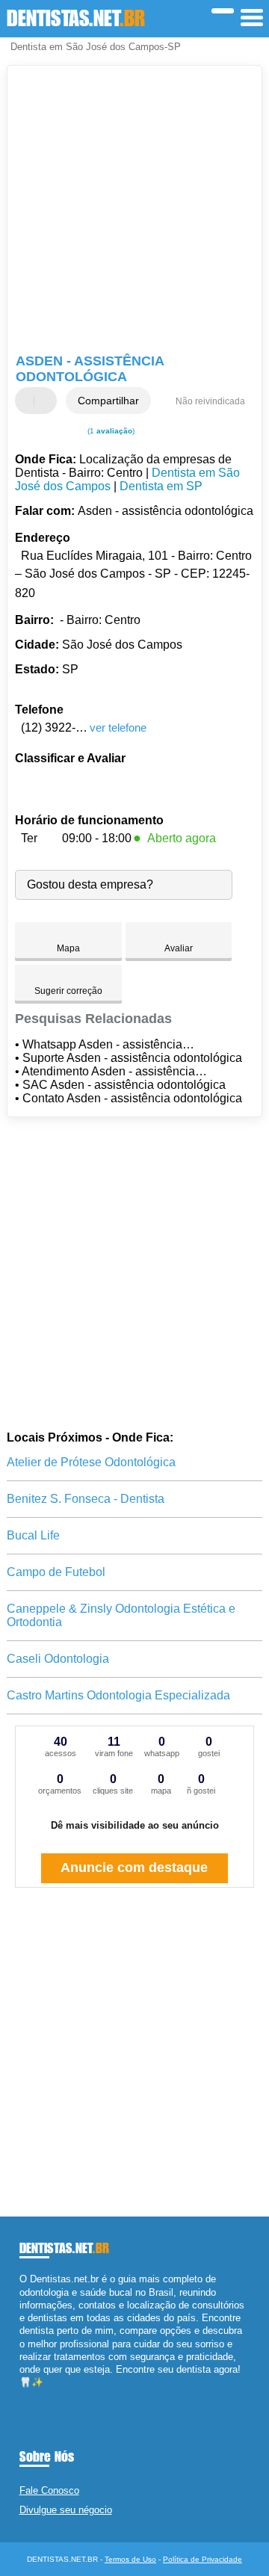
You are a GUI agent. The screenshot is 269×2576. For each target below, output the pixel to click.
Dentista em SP (161, 486)
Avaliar (179, 948)
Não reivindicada (210, 401)
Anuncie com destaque (134, 1868)
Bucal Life (33, 1535)
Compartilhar (108, 401)
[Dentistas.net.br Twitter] (30, 2396)
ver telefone (118, 728)
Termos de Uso (130, 2559)
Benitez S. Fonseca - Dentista (86, 1499)
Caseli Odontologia (58, 1659)
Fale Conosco (49, 2490)
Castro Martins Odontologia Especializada (118, 1695)
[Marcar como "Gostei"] (28, 401)
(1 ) (110, 431)
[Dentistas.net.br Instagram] (36, 2396)
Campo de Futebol (56, 1572)
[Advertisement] (134, 211)
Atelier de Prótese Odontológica (91, 1462)
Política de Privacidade (202, 2559)
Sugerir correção (68, 991)
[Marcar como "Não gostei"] (47, 401)
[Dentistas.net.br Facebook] (23, 2396)
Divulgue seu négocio (66, 2510)
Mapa (68, 948)
